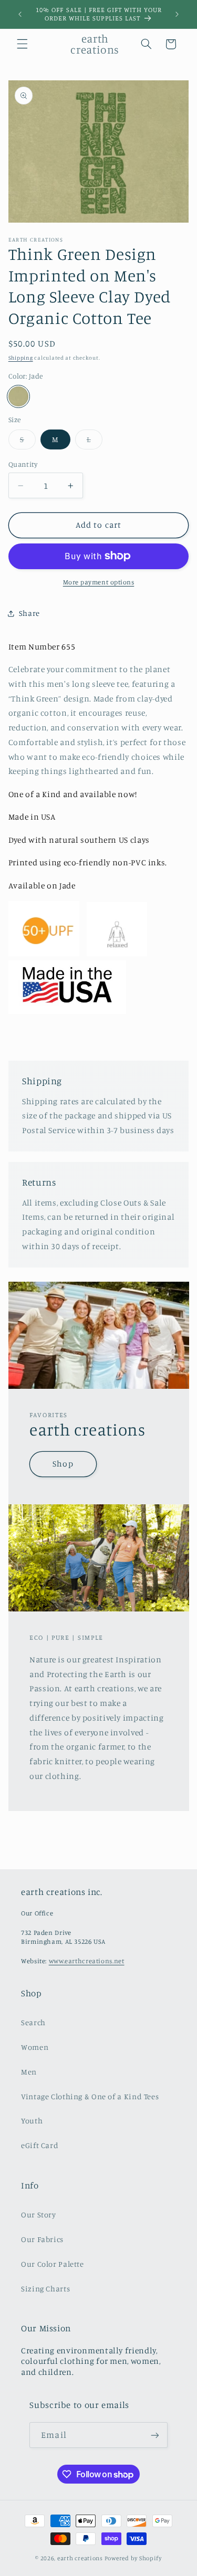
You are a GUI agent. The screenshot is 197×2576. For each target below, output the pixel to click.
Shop (63, 1464)
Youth (32, 2121)
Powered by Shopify (133, 2558)
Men (29, 2072)
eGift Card (40, 2145)
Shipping (21, 358)
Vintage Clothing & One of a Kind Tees (90, 2096)
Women (35, 2047)
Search (33, 2022)
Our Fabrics (42, 2239)
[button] (22, 44)
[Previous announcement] (20, 14)
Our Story (39, 2214)
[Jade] (18, 396)
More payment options (99, 582)
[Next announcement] (177, 14)
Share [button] (29, 613)
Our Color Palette (53, 2264)
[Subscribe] (154, 2435)
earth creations (81, 2558)
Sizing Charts (45, 2289)
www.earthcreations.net (87, 1961)
